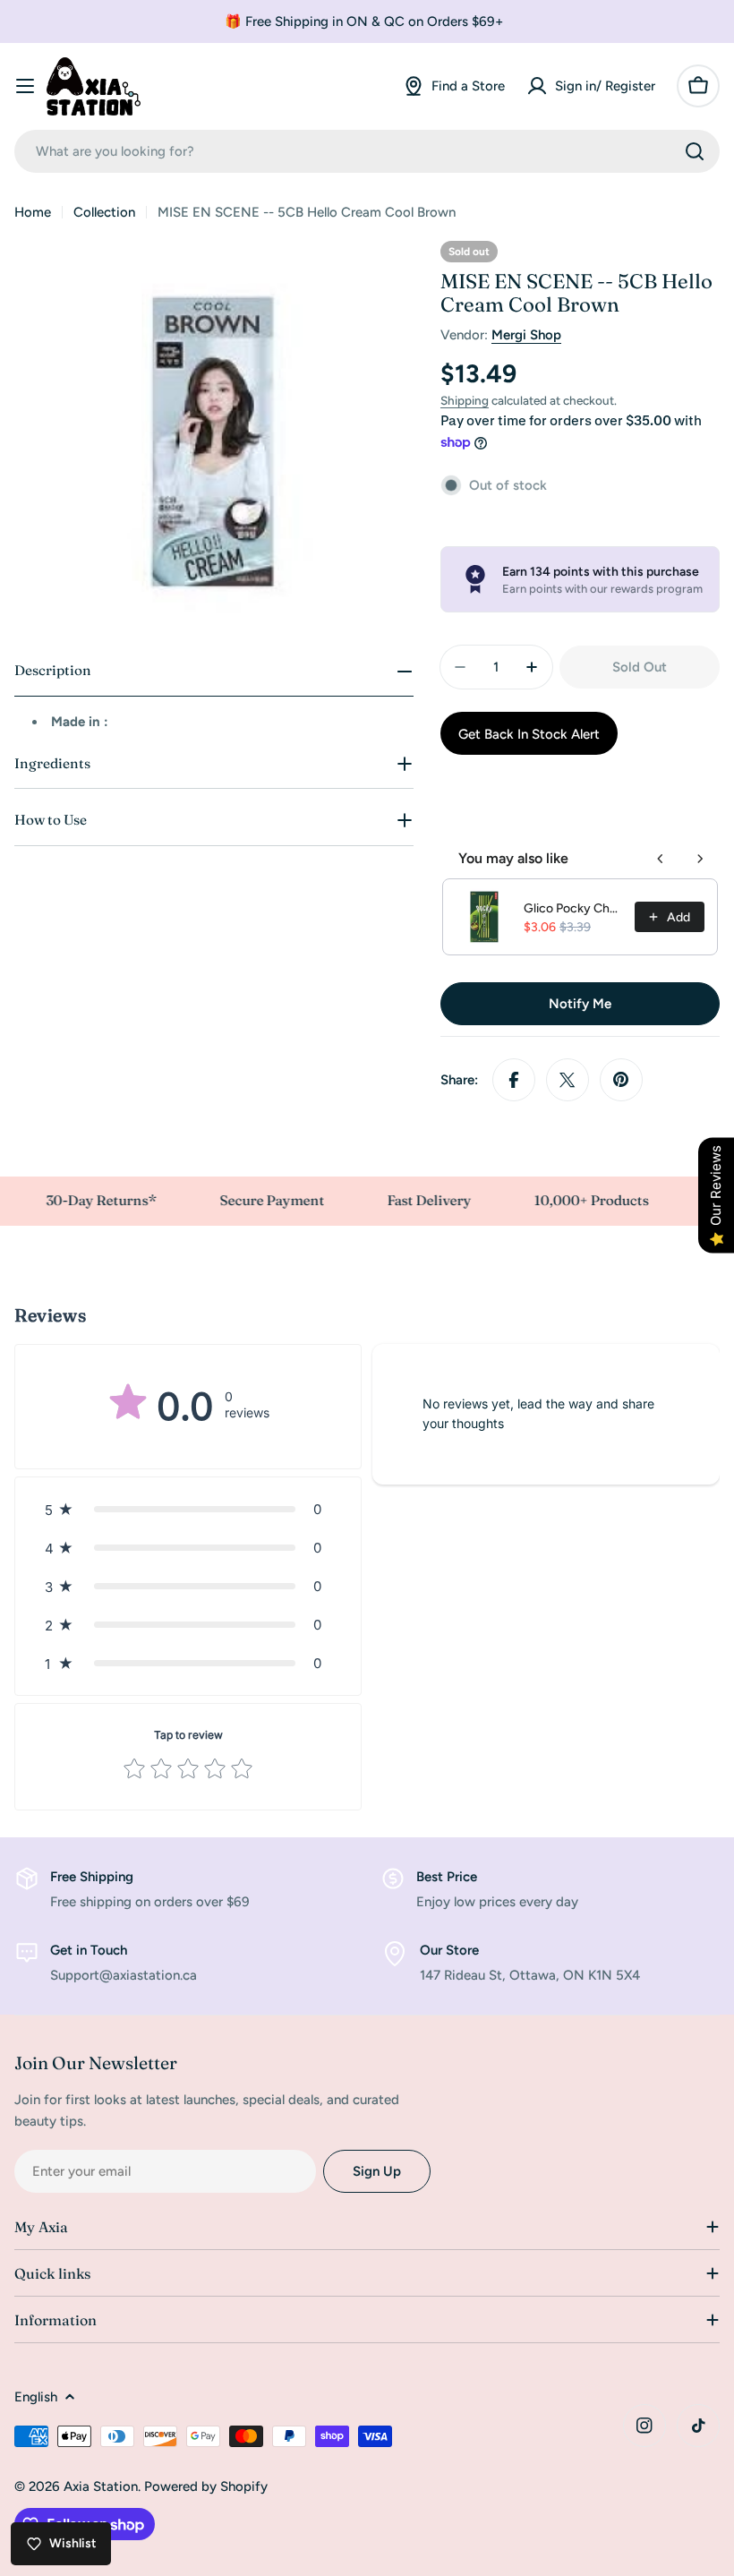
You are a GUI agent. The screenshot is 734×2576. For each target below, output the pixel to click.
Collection (104, 212)
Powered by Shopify (206, 2486)
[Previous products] (661, 859)
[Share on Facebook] (514, 1080)
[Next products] (700, 859)
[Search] (695, 151)
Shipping (465, 400)
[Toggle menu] (25, 86)
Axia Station (101, 2486)
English (36, 2397)
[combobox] (367, 151)
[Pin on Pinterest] (621, 1080)
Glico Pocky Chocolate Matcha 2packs (574, 908)
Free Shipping (92, 1877)
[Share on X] (568, 1080)
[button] (188, 1509)
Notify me (580, 1004)
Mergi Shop (526, 335)
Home (33, 212)
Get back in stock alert (529, 734)
